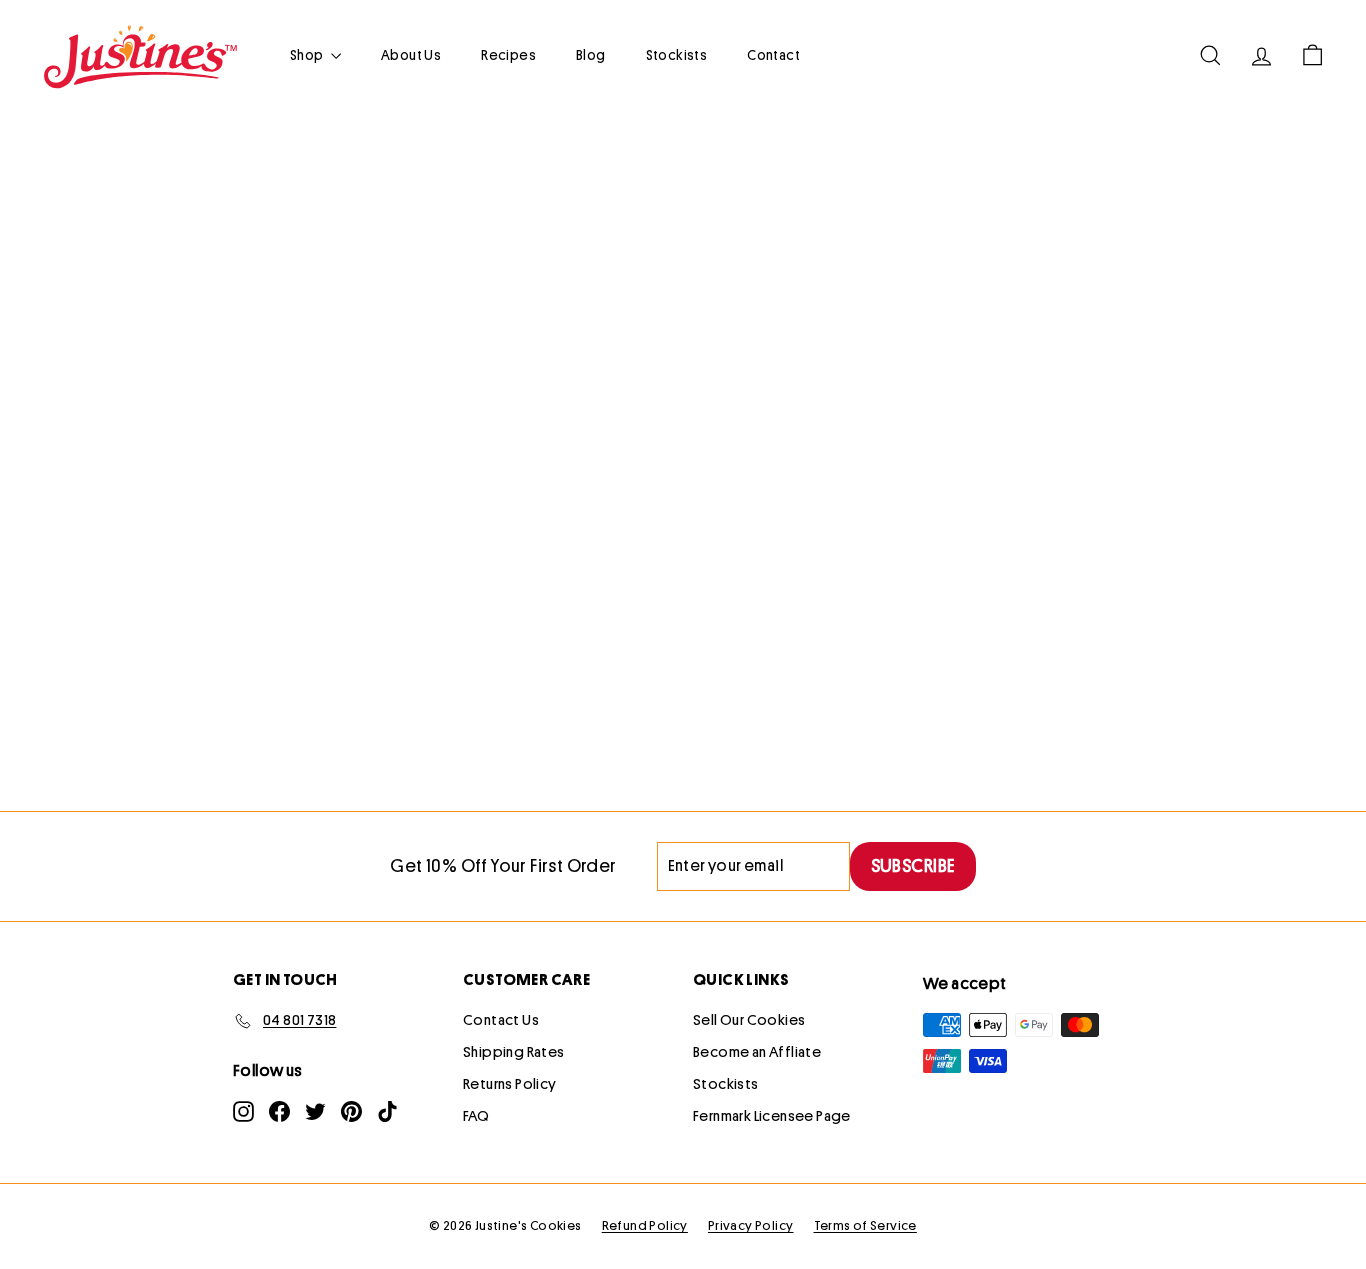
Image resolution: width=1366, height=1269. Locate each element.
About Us (411, 55)
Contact (773, 55)
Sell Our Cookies (749, 1020)
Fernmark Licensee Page (772, 1116)
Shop (308, 55)
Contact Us (501, 1020)
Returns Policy (510, 1084)
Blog (591, 55)
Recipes (508, 55)
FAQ (476, 1116)
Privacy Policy (751, 1225)
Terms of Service (865, 1225)
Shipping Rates (514, 1052)
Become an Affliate (757, 1052)
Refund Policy (645, 1225)
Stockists (677, 55)
